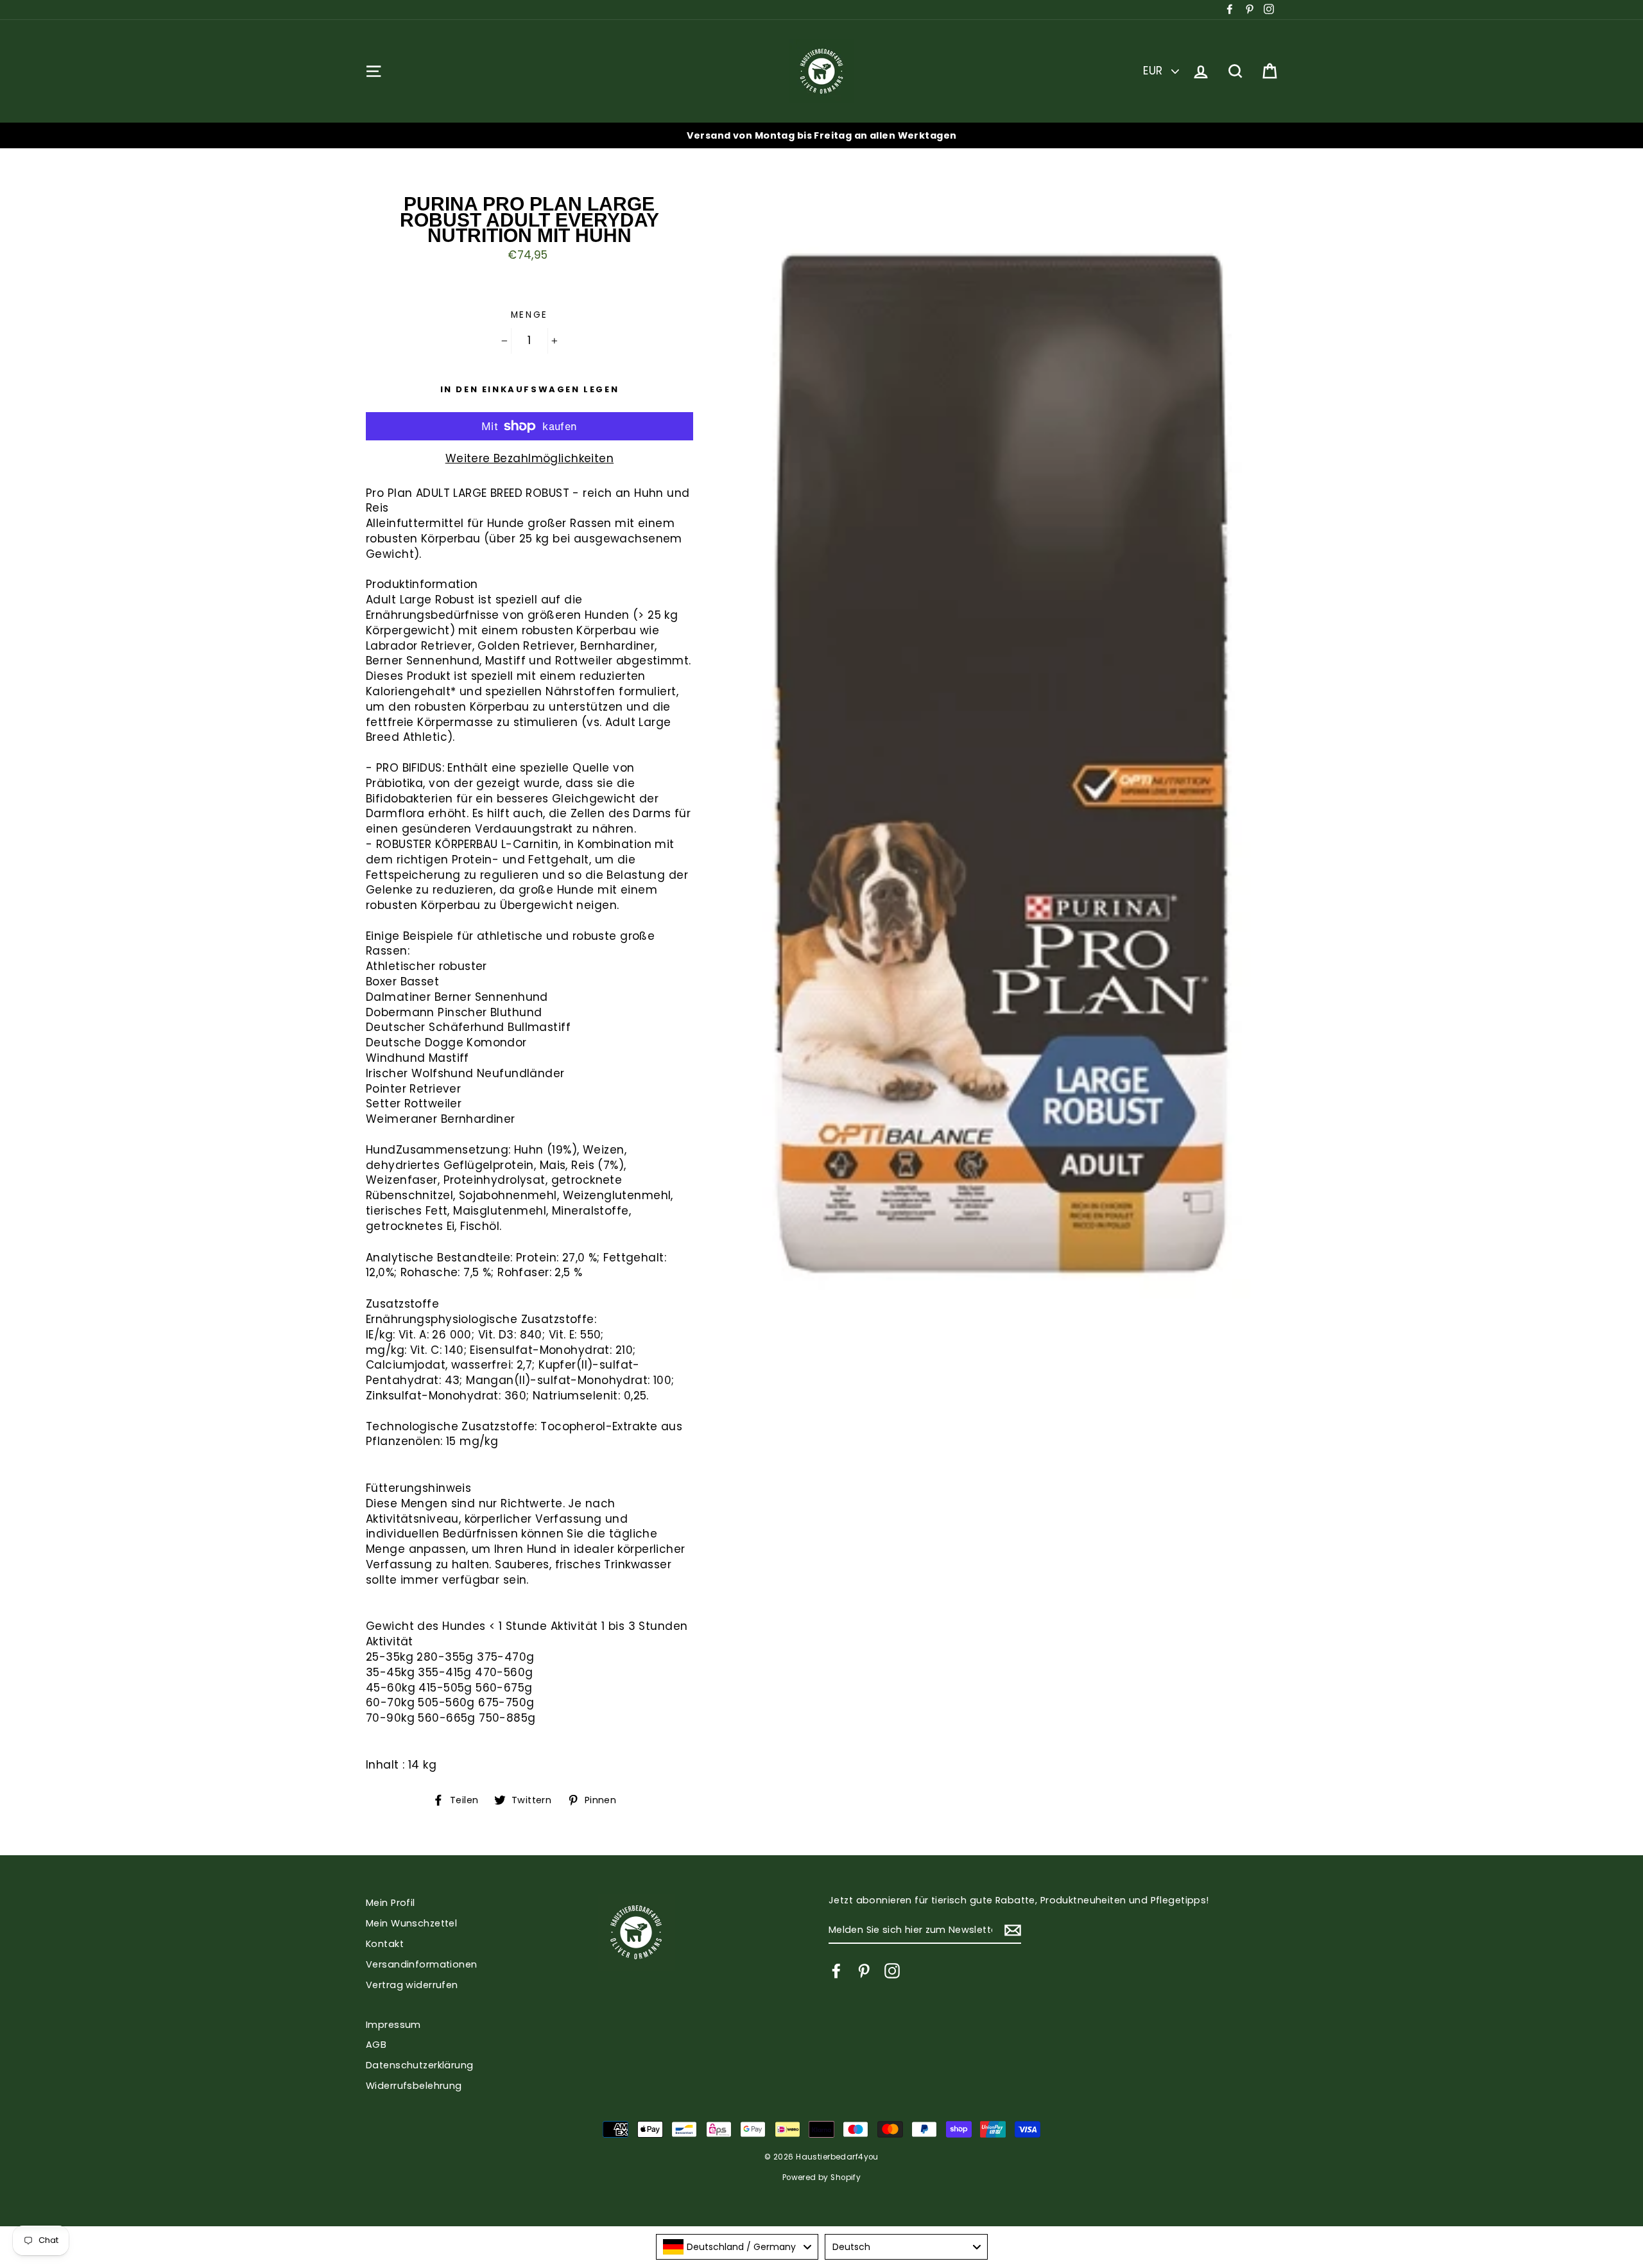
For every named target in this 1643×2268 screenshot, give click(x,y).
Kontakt (385, 1944)
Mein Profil (391, 1903)
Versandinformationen (422, 1964)
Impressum (393, 2025)
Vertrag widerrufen (412, 1985)
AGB (376, 2045)
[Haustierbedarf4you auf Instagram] (892, 1971)
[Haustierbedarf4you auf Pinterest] (864, 1971)
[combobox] (737, 2247)
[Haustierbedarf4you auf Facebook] (836, 1971)
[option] (821, 135)
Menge (530, 315)
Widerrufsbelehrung (414, 2086)
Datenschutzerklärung (420, 2065)
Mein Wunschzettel (411, 1923)
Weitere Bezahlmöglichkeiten (529, 459)
